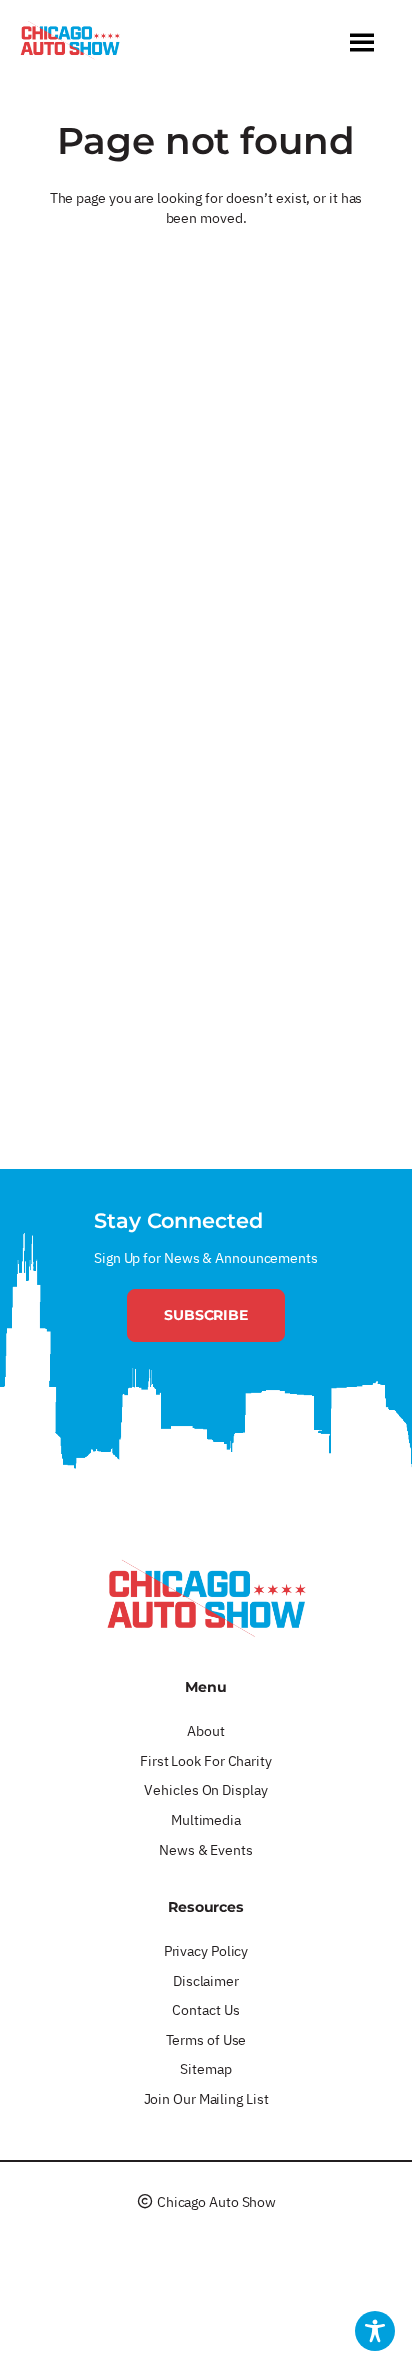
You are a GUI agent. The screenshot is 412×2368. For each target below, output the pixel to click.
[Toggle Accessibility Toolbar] (375, 2331)
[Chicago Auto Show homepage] (206, 1598)
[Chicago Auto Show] (70, 45)
